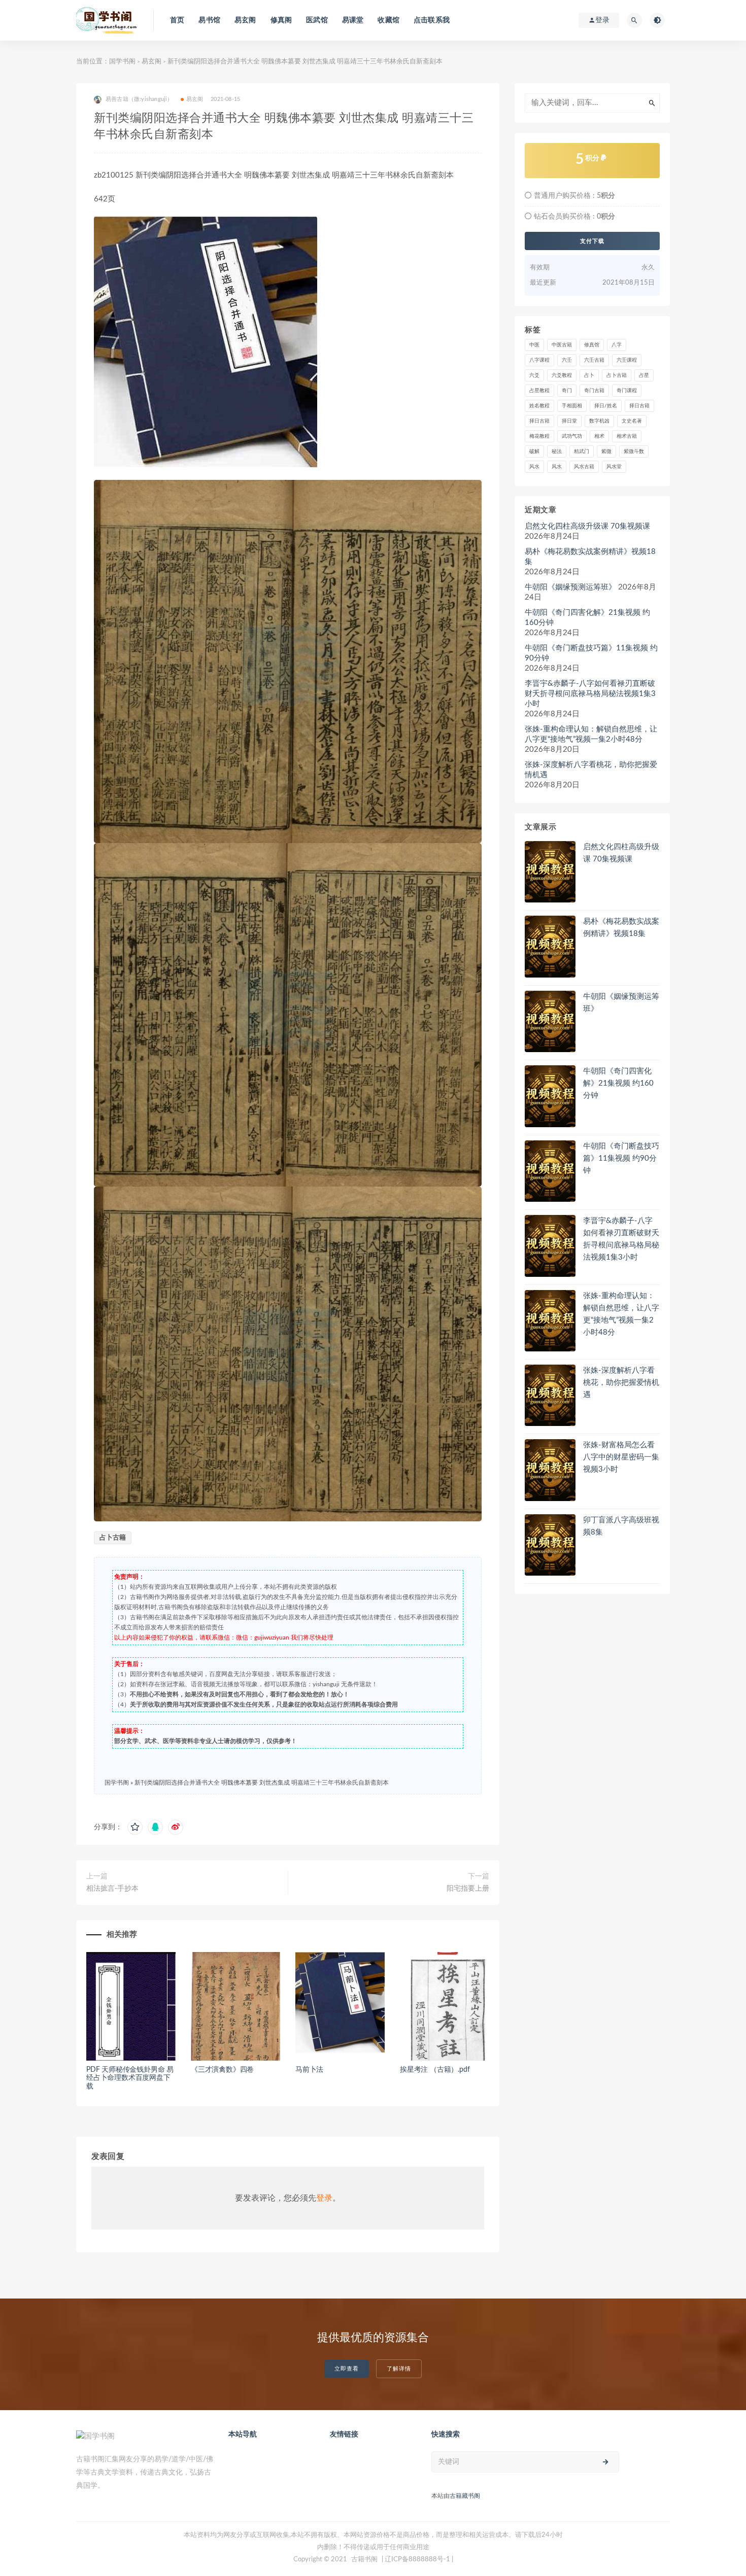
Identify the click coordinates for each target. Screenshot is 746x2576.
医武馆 (317, 20)
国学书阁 (122, 62)
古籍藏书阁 (465, 2496)
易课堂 (353, 20)
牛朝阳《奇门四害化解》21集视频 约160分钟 (587, 618)
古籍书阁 (364, 2560)
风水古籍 (584, 467)
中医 (534, 345)
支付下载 (592, 241)
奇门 (567, 391)
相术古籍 (627, 436)
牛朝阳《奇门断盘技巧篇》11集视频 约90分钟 (591, 653)
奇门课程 (627, 391)
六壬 (567, 360)
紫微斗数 (634, 451)
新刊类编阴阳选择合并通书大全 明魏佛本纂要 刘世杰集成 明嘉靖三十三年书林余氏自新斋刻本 (262, 1783)
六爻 (534, 375)
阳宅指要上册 (468, 1889)
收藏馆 (388, 20)
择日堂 (569, 421)
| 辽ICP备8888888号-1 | (417, 2560)
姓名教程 (539, 406)
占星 (644, 375)
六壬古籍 (594, 360)
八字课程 (539, 360)
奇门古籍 (594, 391)
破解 (534, 451)
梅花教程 (539, 436)
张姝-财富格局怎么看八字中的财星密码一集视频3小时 (621, 1457)
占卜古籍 (113, 1538)
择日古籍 (639, 406)
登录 (324, 2198)
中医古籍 (562, 345)
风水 (534, 467)
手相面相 (572, 406)
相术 (599, 436)
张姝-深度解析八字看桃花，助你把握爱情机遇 (591, 770)
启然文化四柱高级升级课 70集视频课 (587, 526)
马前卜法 (309, 2070)
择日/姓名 (606, 406)
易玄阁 (245, 20)
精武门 (582, 451)
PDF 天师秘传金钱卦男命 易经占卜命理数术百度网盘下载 (130, 2078)
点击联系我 (432, 20)
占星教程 (539, 391)
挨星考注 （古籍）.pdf (435, 2070)
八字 (617, 345)
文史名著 (632, 421)
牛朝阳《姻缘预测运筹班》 (570, 587)
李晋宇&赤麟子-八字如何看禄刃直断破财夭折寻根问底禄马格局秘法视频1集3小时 (590, 694)
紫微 (606, 451)
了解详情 (399, 2369)
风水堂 (614, 467)
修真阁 (281, 20)
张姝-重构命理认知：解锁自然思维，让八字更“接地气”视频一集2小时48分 (591, 734)
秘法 (557, 451)
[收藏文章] (135, 1827)
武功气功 (572, 436)
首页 (177, 20)
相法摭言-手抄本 (112, 1889)
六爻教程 (562, 375)
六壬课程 (627, 360)
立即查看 (347, 2369)
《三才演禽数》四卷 (222, 2070)
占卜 (589, 375)
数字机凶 (599, 421)
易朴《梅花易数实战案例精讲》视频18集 (590, 557)
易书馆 (209, 20)
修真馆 (592, 345)
